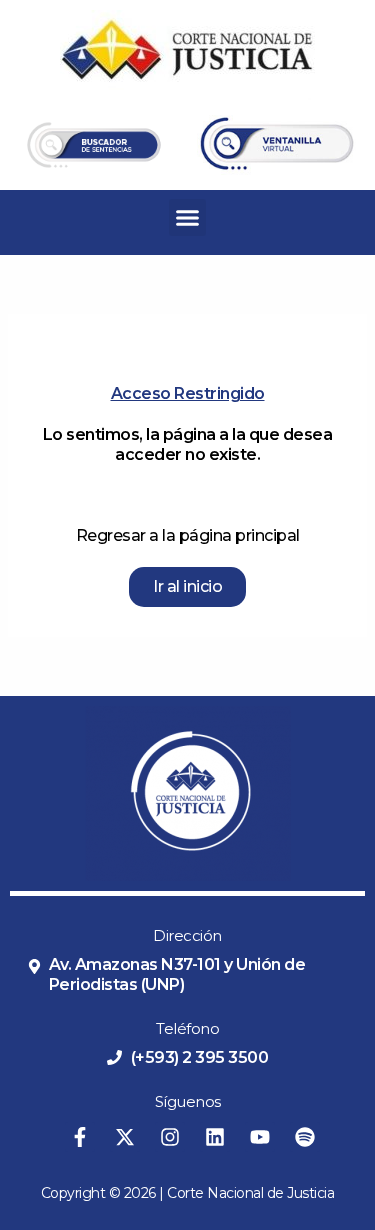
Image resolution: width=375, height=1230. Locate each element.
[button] (188, 218)
